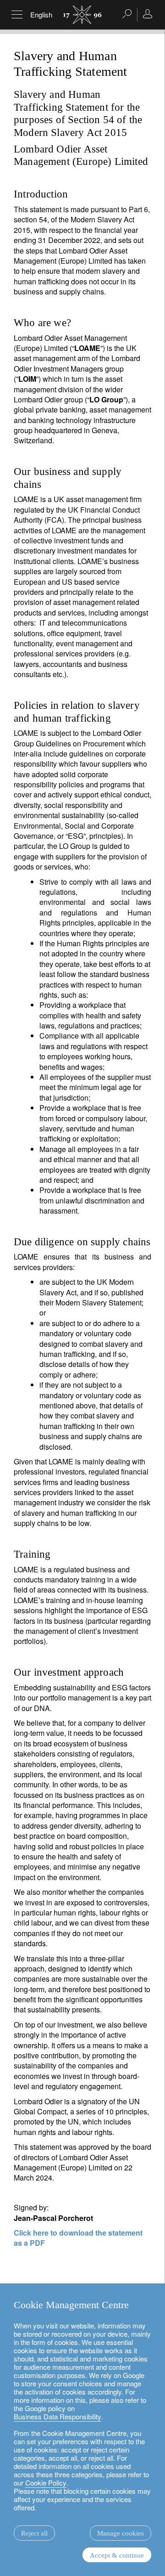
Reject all (34, 2533)
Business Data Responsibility (58, 2416)
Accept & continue (117, 2555)
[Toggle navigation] (17, 15)
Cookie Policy (46, 2483)
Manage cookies (121, 2533)
